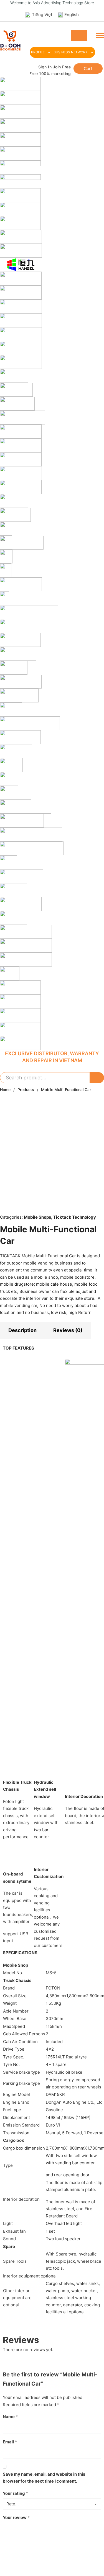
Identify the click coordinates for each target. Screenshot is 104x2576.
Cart (88, 69)
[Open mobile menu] (100, 36)
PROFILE (38, 52)
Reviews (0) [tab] (68, 1330)
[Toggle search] (79, 36)
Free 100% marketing (50, 74)
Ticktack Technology (75, 1217)
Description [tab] (22, 1330)
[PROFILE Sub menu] (49, 52)
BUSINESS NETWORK (71, 52)
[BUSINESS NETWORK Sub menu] (92, 52)
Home (5, 1090)
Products (26, 1090)
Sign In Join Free (54, 67)
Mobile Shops (37, 1217)
